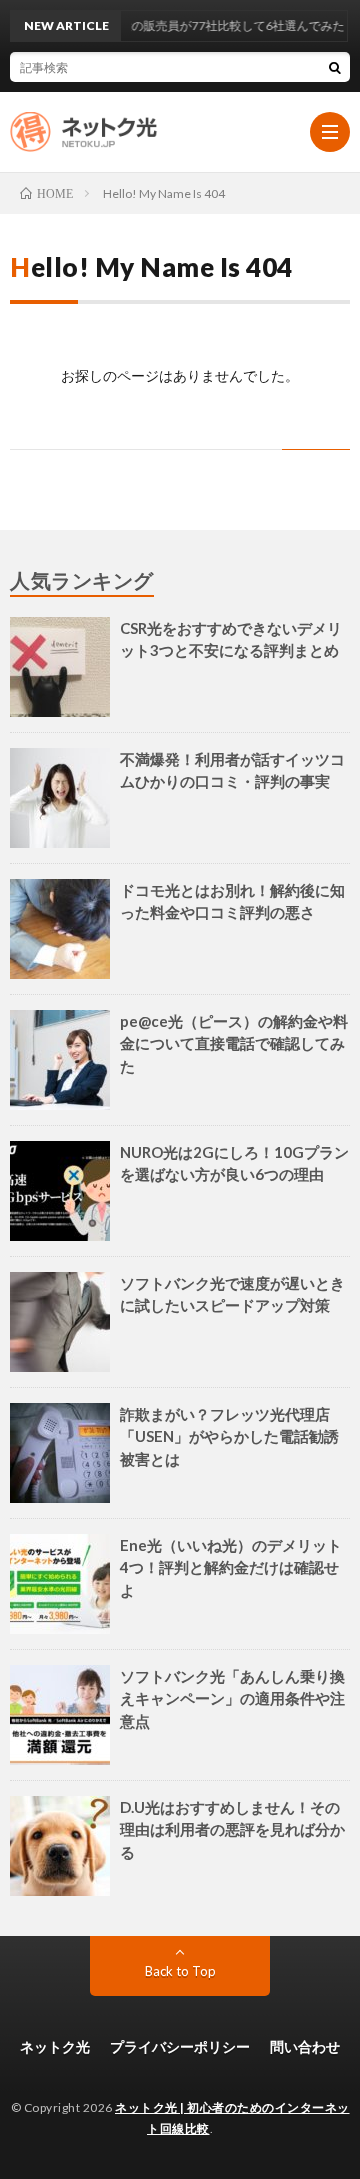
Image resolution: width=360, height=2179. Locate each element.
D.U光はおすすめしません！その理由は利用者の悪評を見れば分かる (232, 1829)
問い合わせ (305, 2046)
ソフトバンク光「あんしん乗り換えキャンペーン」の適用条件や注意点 (232, 1698)
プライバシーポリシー (180, 2046)
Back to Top (180, 1971)
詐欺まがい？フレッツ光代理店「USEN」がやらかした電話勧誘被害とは (229, 1436)
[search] (335, 67)
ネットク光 (55, 2046)
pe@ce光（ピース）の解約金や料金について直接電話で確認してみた (234, 1043)
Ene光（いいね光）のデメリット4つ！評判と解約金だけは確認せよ (231, 1567)
